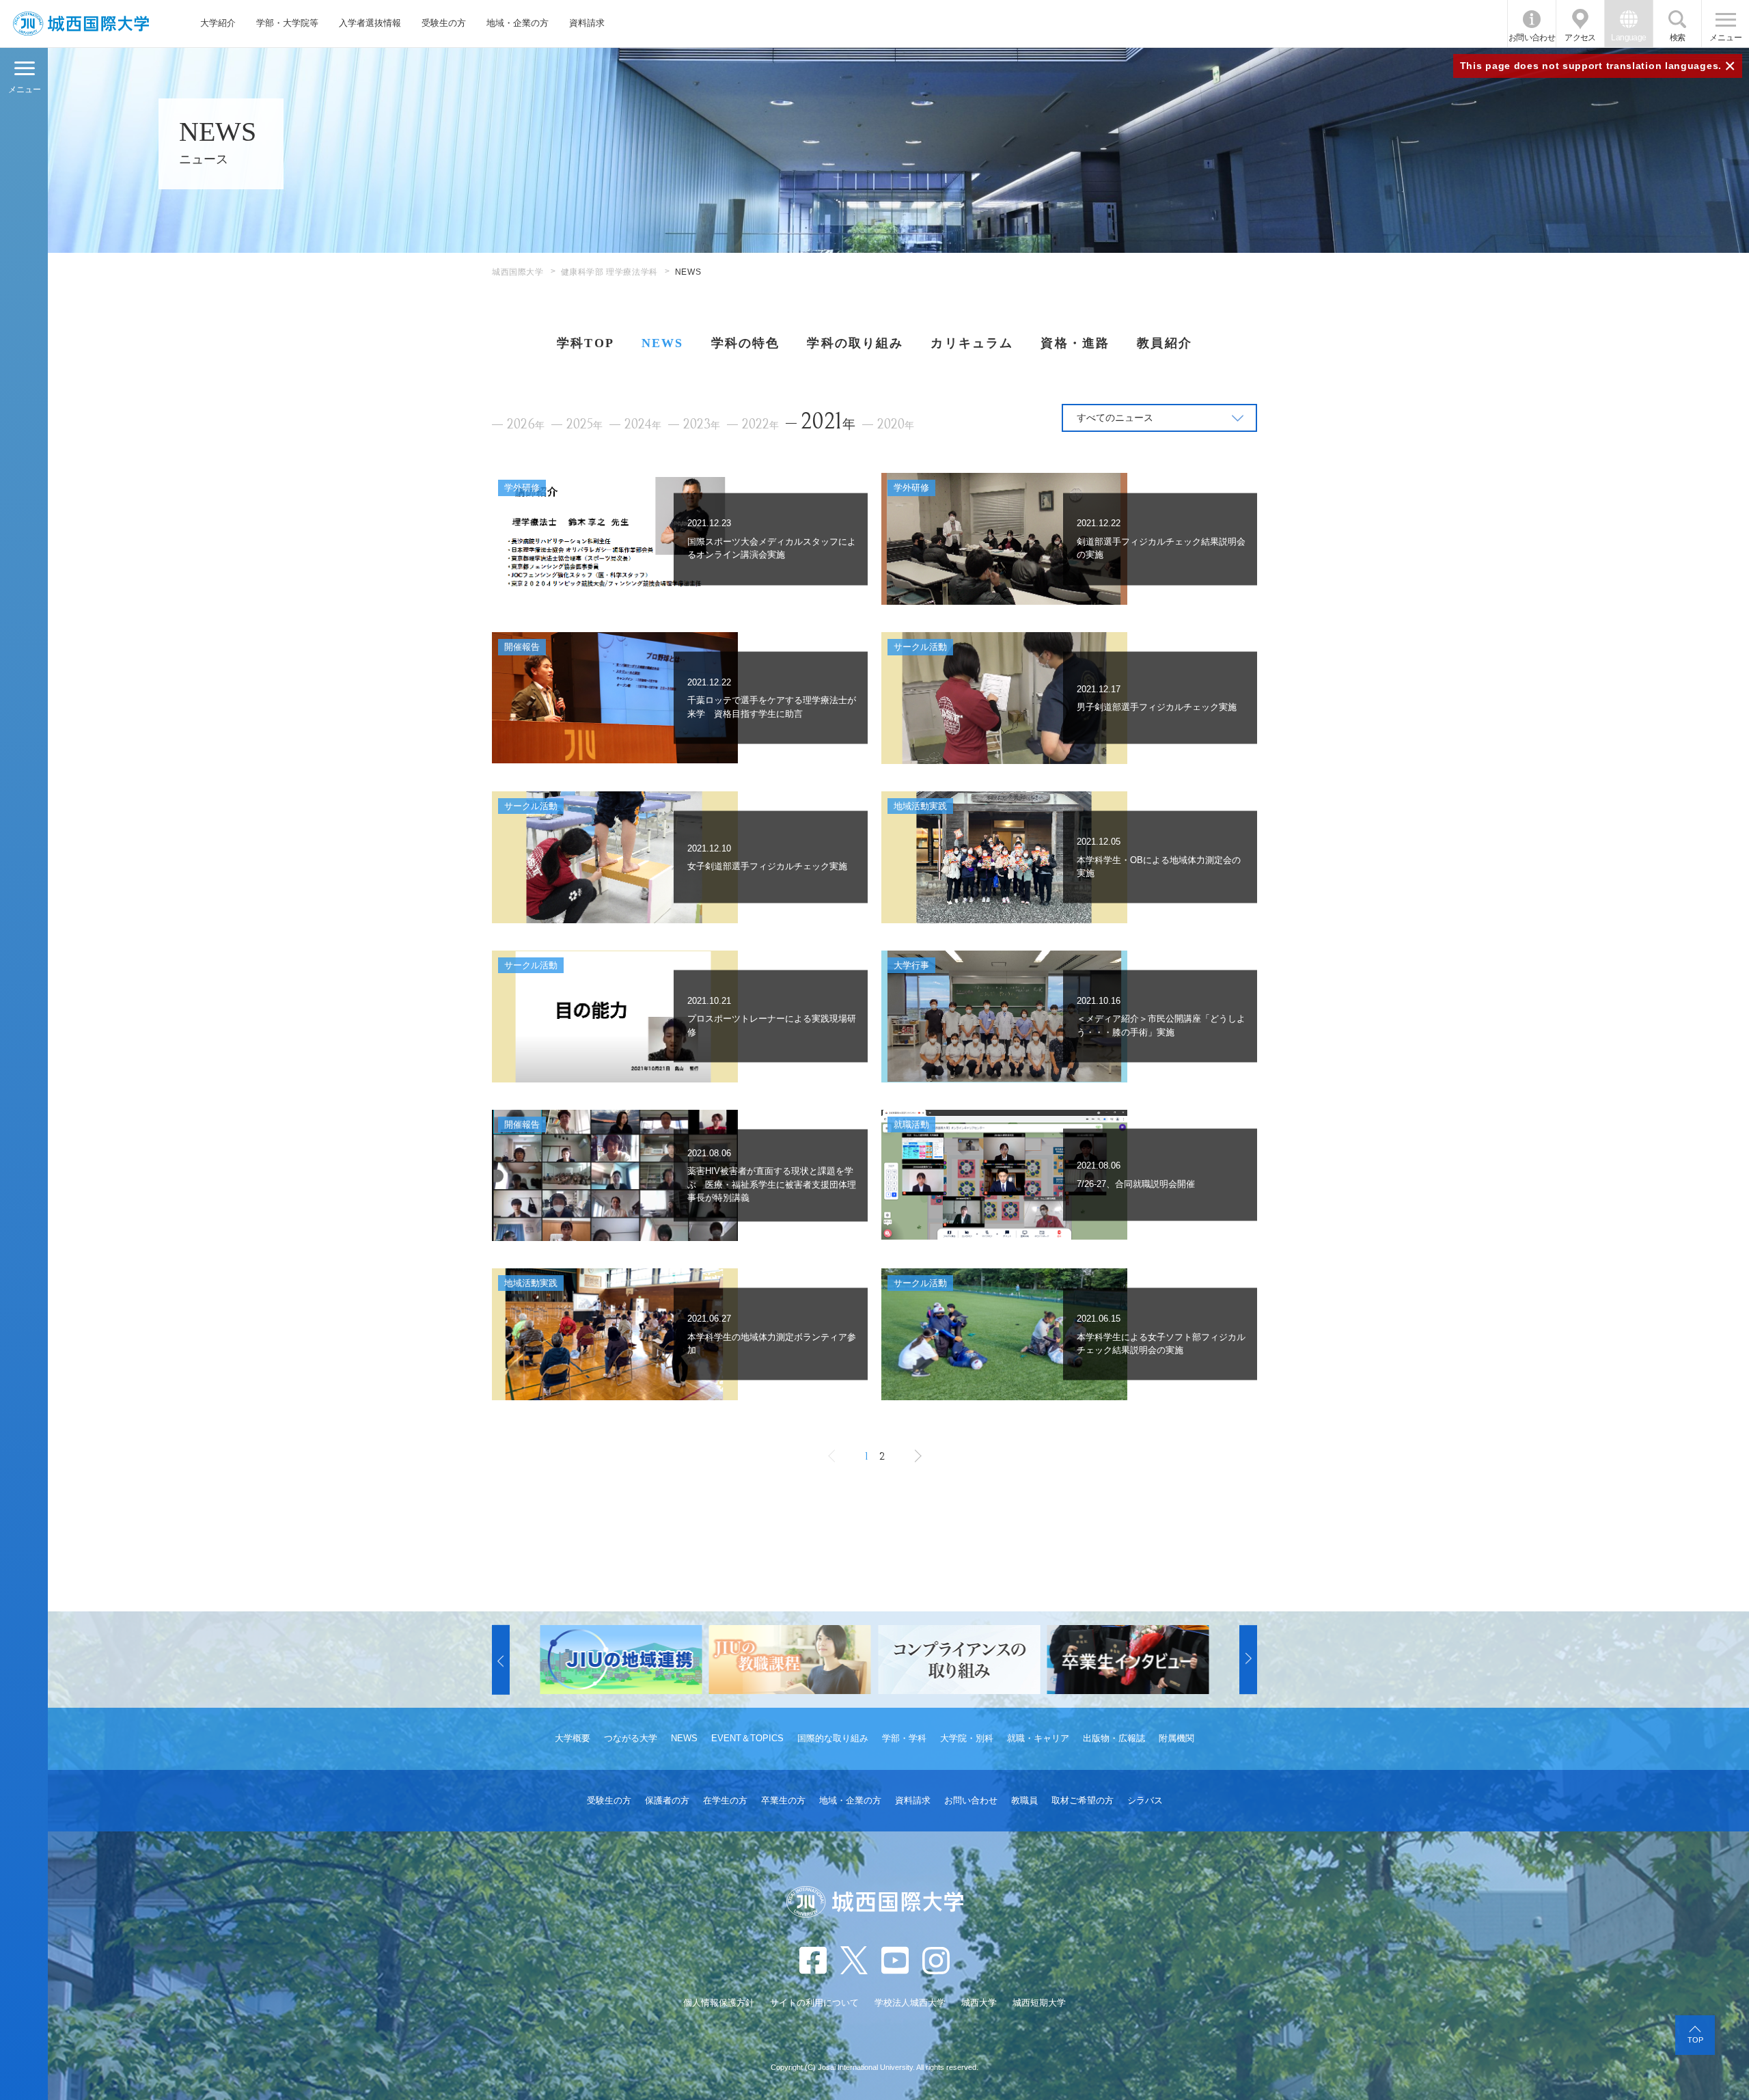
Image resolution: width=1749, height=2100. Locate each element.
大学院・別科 (967, 1738)
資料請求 (587, 23)
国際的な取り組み (833, 1738)
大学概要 (573, 1738)
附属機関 (1176, 1738)
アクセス (1580, 38)
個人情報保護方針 (719, 2003)
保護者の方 (667, 1800)
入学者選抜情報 (370, 23)
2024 (643, 425)
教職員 (1024, 1800)
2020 (896, 425)
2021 (828, 421)
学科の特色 (746, 343)
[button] (501, 1660)
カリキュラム (972, 343)
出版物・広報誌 (1114, 1738)
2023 (702, 425)
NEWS (663, 343)
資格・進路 (1075, 343)
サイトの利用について (814, 2003)
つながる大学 (631, 1738)
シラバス (1145, 1800)
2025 (584, 425)
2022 (760, 425)
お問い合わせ (1532, 38)
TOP (1695, 2040)
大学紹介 (218, 23)
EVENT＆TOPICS (747, 1738)
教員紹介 (1165, 343)
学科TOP (586, 343)
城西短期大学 (1039, 2003)
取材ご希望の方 (1083, 1800)
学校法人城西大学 (910, 2003)
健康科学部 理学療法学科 (609, 272)
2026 (526, 425)
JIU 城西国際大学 (81, 24)
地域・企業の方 (518, 23)
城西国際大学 (518, 272)
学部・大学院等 (287, 23)
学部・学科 (904, 1738)
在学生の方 (725, 1800)
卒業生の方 (783, 1800)
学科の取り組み (855, 343)
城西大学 (979, 2003)
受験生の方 (444, 23)
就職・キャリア (1038, 1738)
